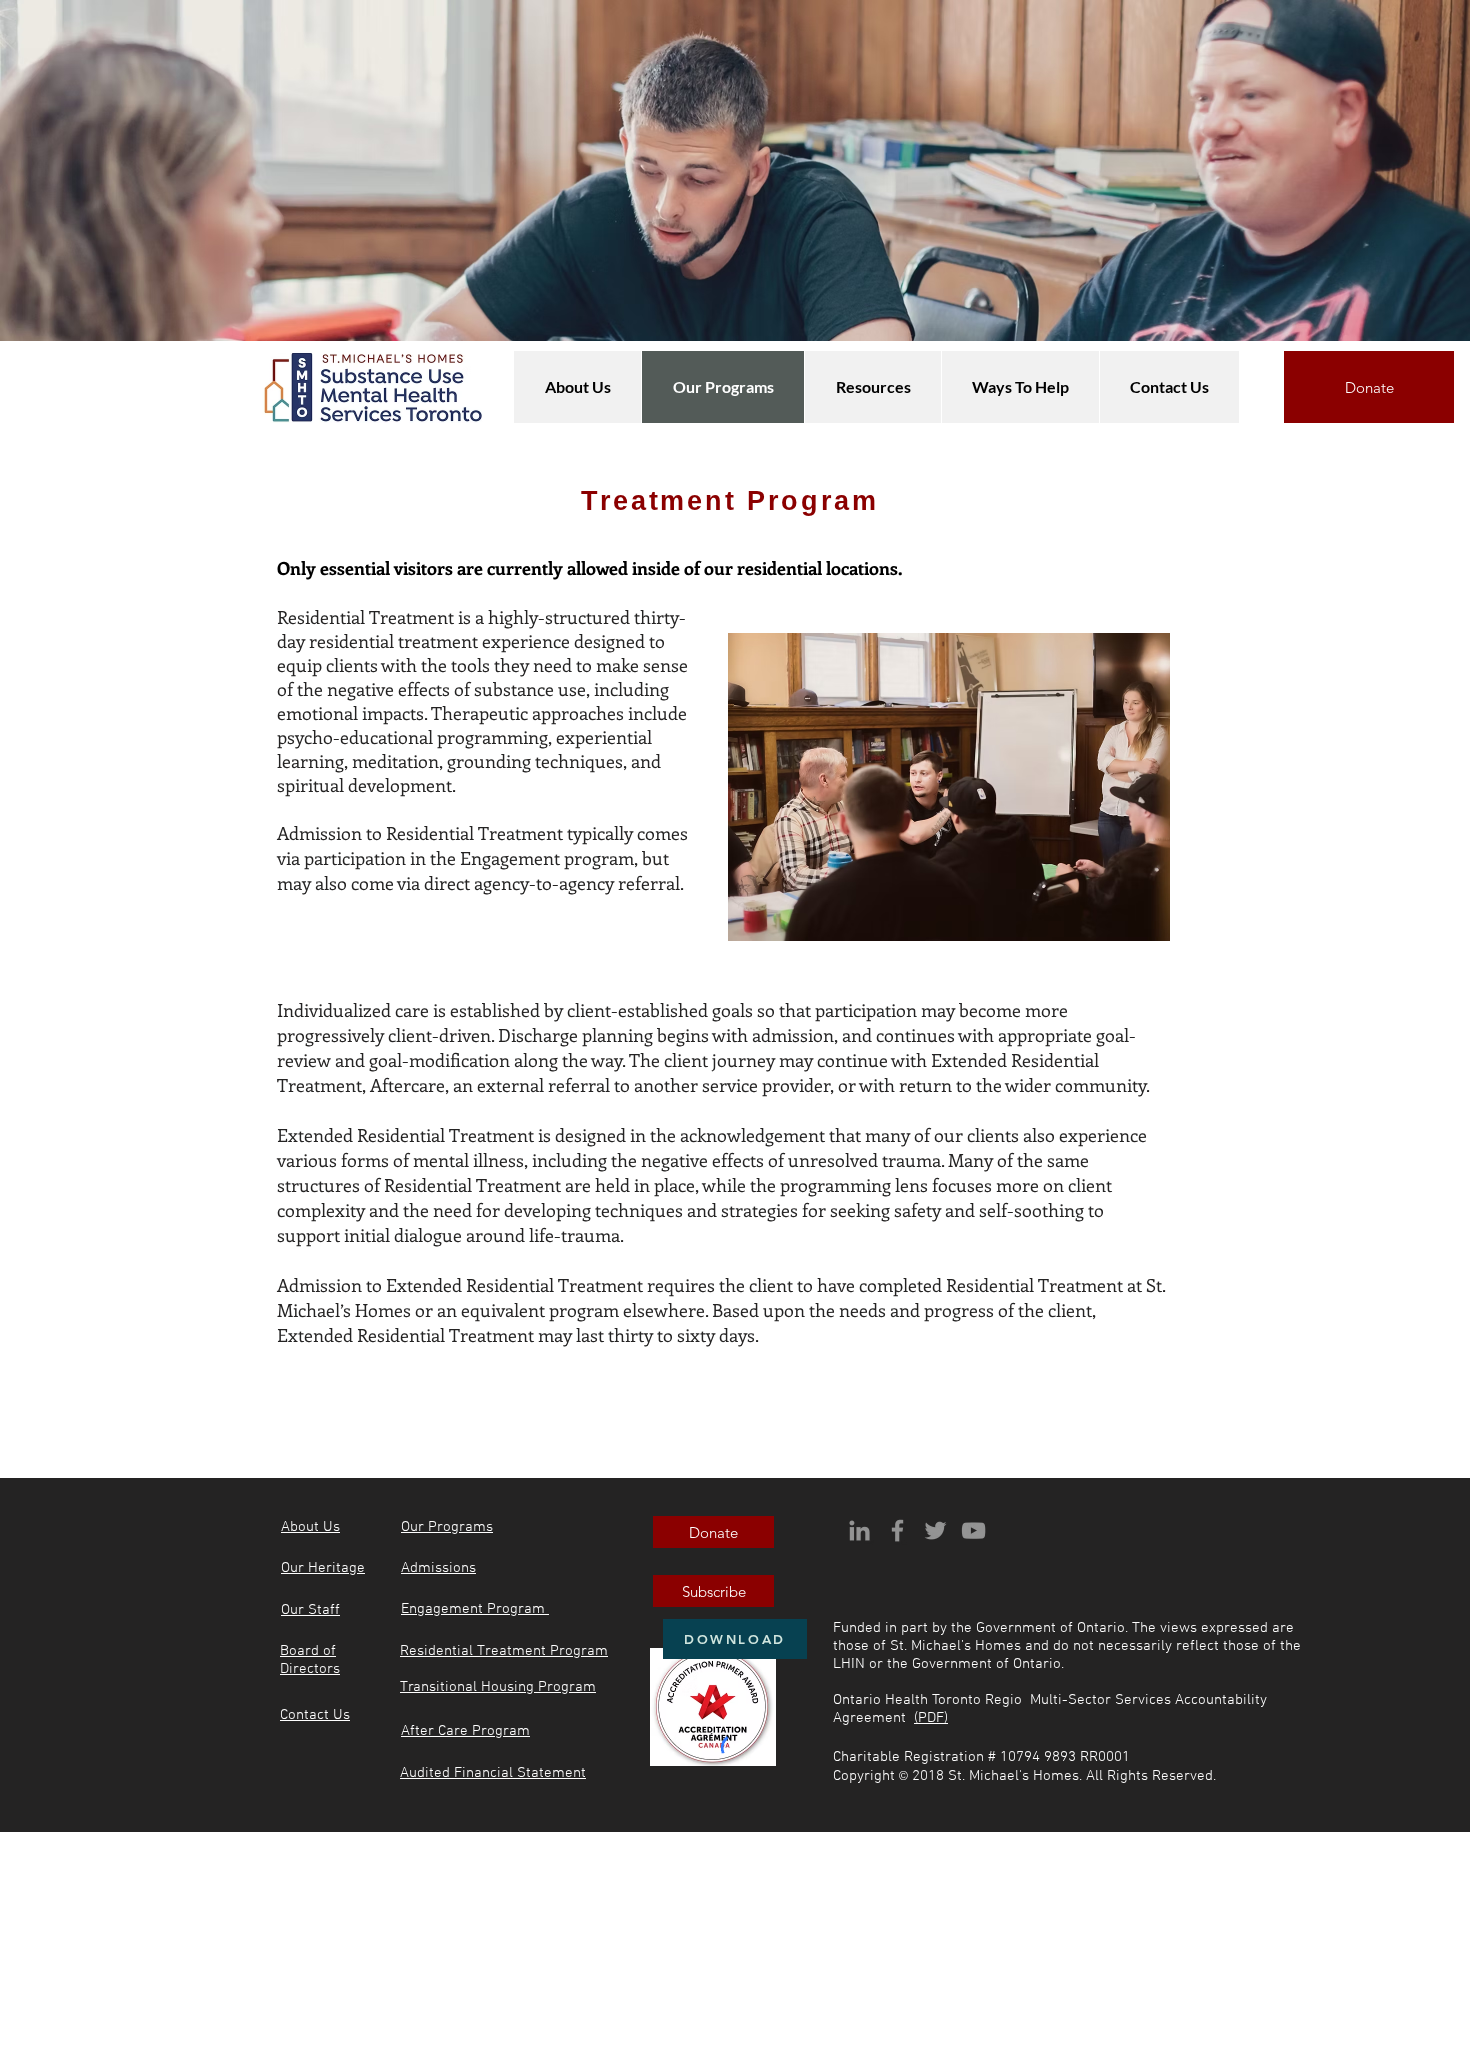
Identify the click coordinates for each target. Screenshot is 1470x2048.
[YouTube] (973, 1530)
